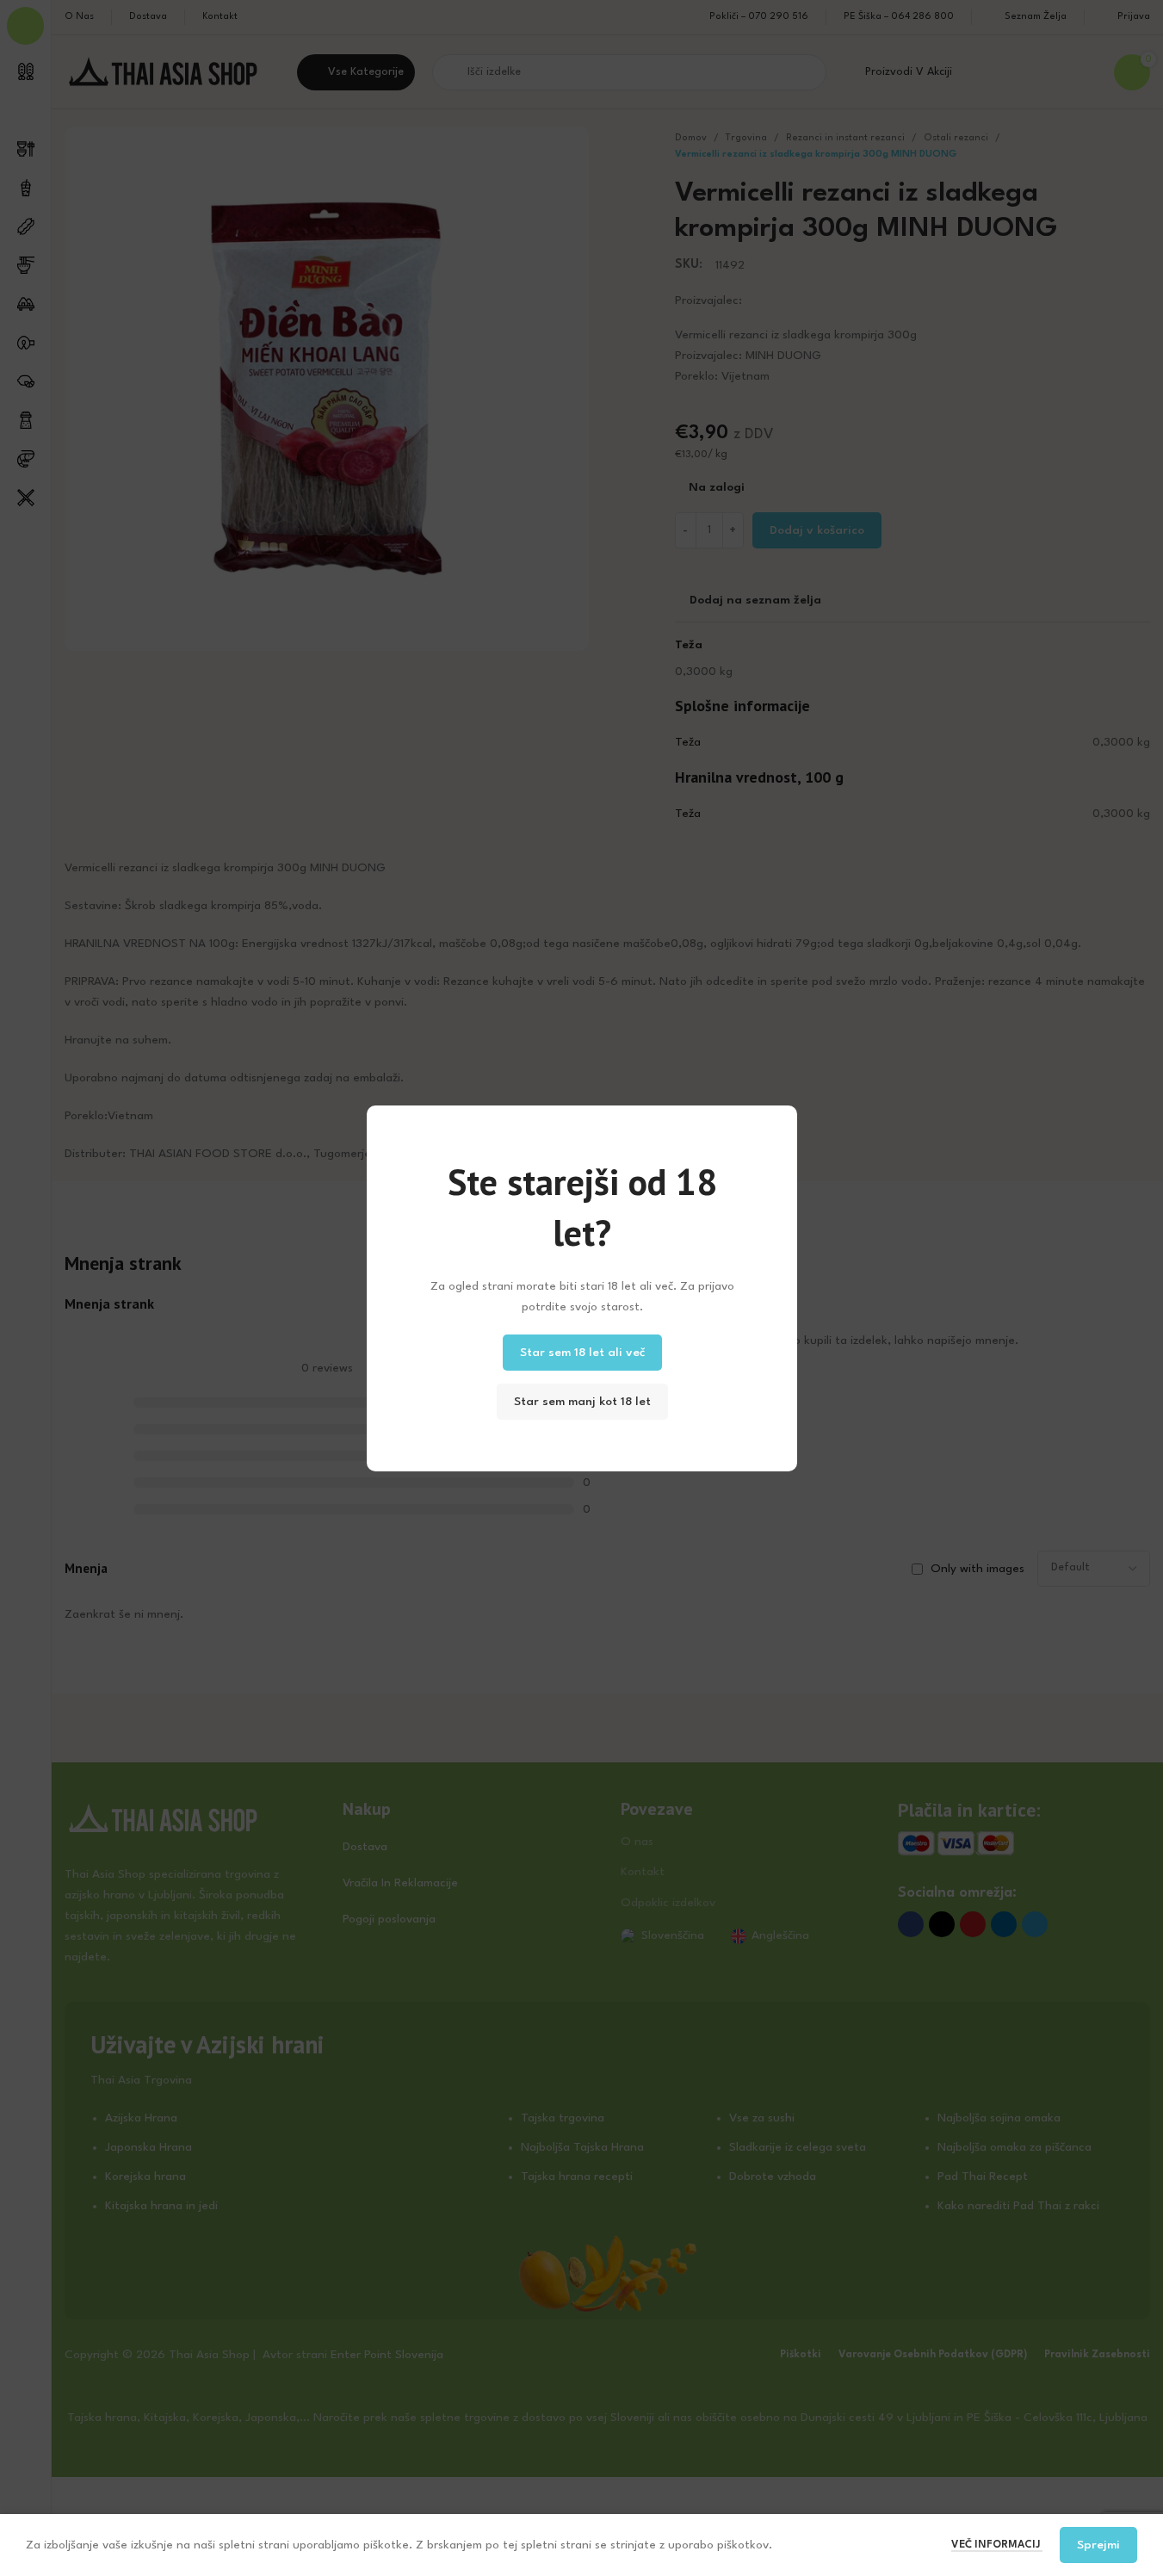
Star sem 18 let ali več (581, 1352)
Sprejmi (1098, 2545)
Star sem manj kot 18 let (581, 1401)
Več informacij (997, 2545)
